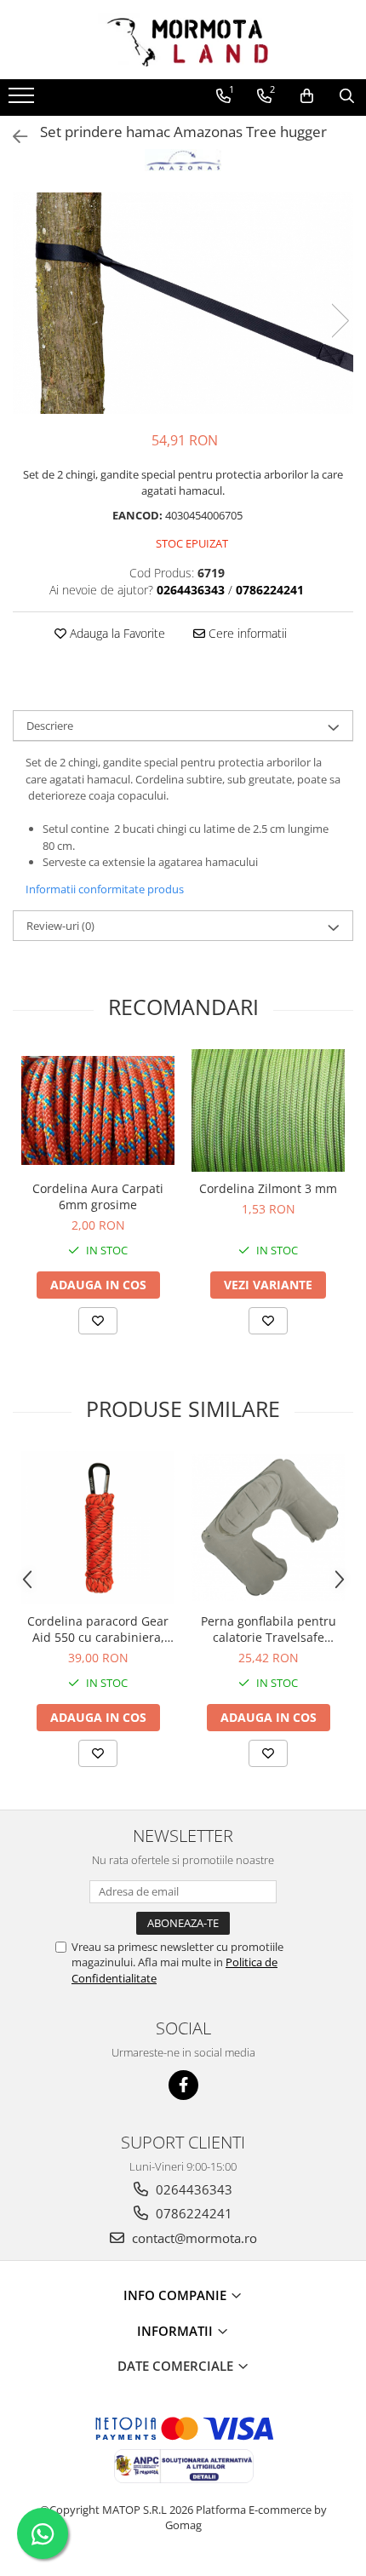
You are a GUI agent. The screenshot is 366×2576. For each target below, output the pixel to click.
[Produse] (23, 100)
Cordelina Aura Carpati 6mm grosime (98, 1196)
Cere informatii (246, 633)
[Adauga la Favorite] (98, 1321)
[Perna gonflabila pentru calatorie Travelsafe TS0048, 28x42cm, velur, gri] (268, 1528)
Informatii (177, 2331)
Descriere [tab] (50, 726)
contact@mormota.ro (193, 2238)
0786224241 (192, 2213)
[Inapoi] (13, 137)
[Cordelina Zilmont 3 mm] (268, 1110)
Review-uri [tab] (60, 926)
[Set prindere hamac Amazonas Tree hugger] (183, 303)
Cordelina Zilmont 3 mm (268, 1188)
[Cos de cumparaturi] (307, 96)
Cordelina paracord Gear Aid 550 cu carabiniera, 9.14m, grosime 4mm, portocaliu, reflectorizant (98, 1629)
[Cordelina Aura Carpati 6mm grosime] (98, 1111)
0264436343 (192, 2189)
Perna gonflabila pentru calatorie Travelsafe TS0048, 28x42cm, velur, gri (269, 1629)
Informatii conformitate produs (105, 889)
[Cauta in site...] (347, 96)
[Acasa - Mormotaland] (183, 40)
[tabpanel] (183, 303)
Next (340, 321)
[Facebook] (183, 2085)
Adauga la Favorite (116, 633)
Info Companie (177, 2295)
